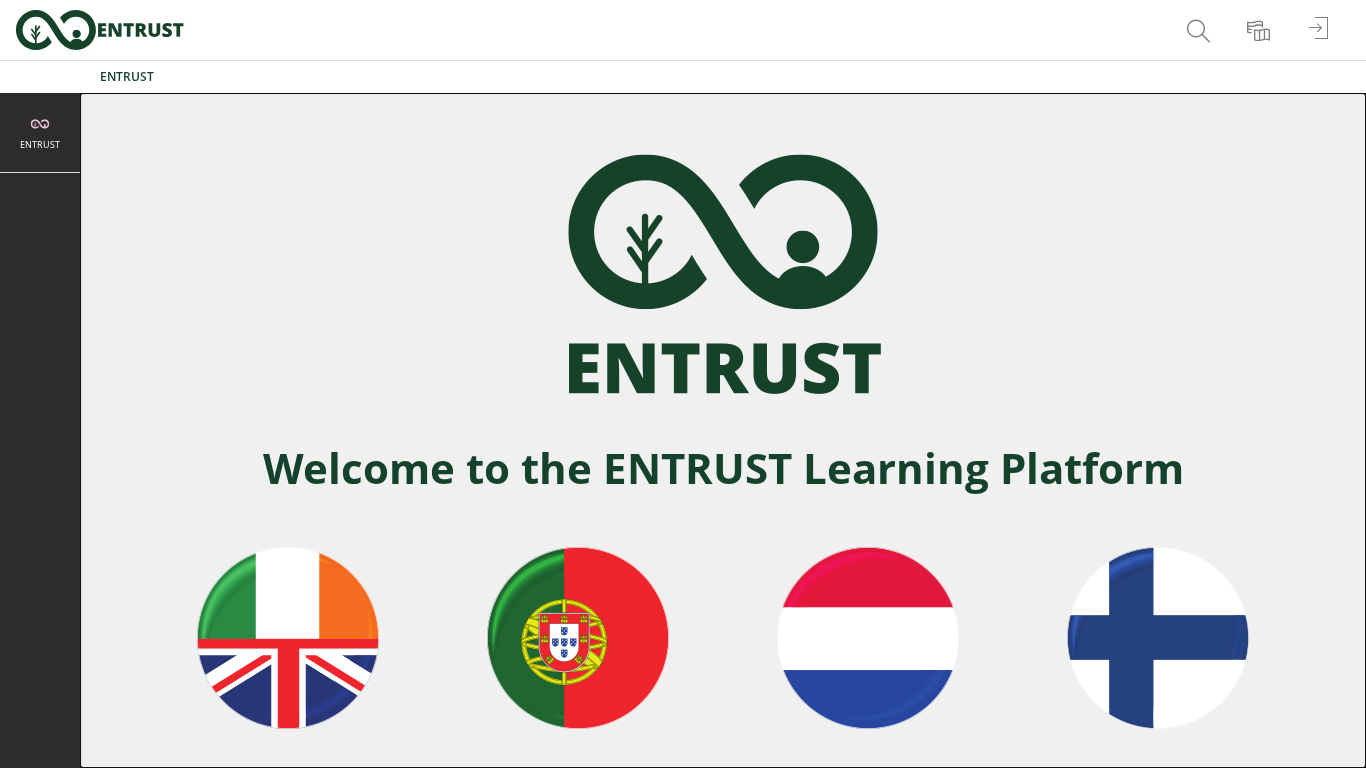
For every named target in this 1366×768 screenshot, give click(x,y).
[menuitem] (1201, 30)
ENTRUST (127, 76)
